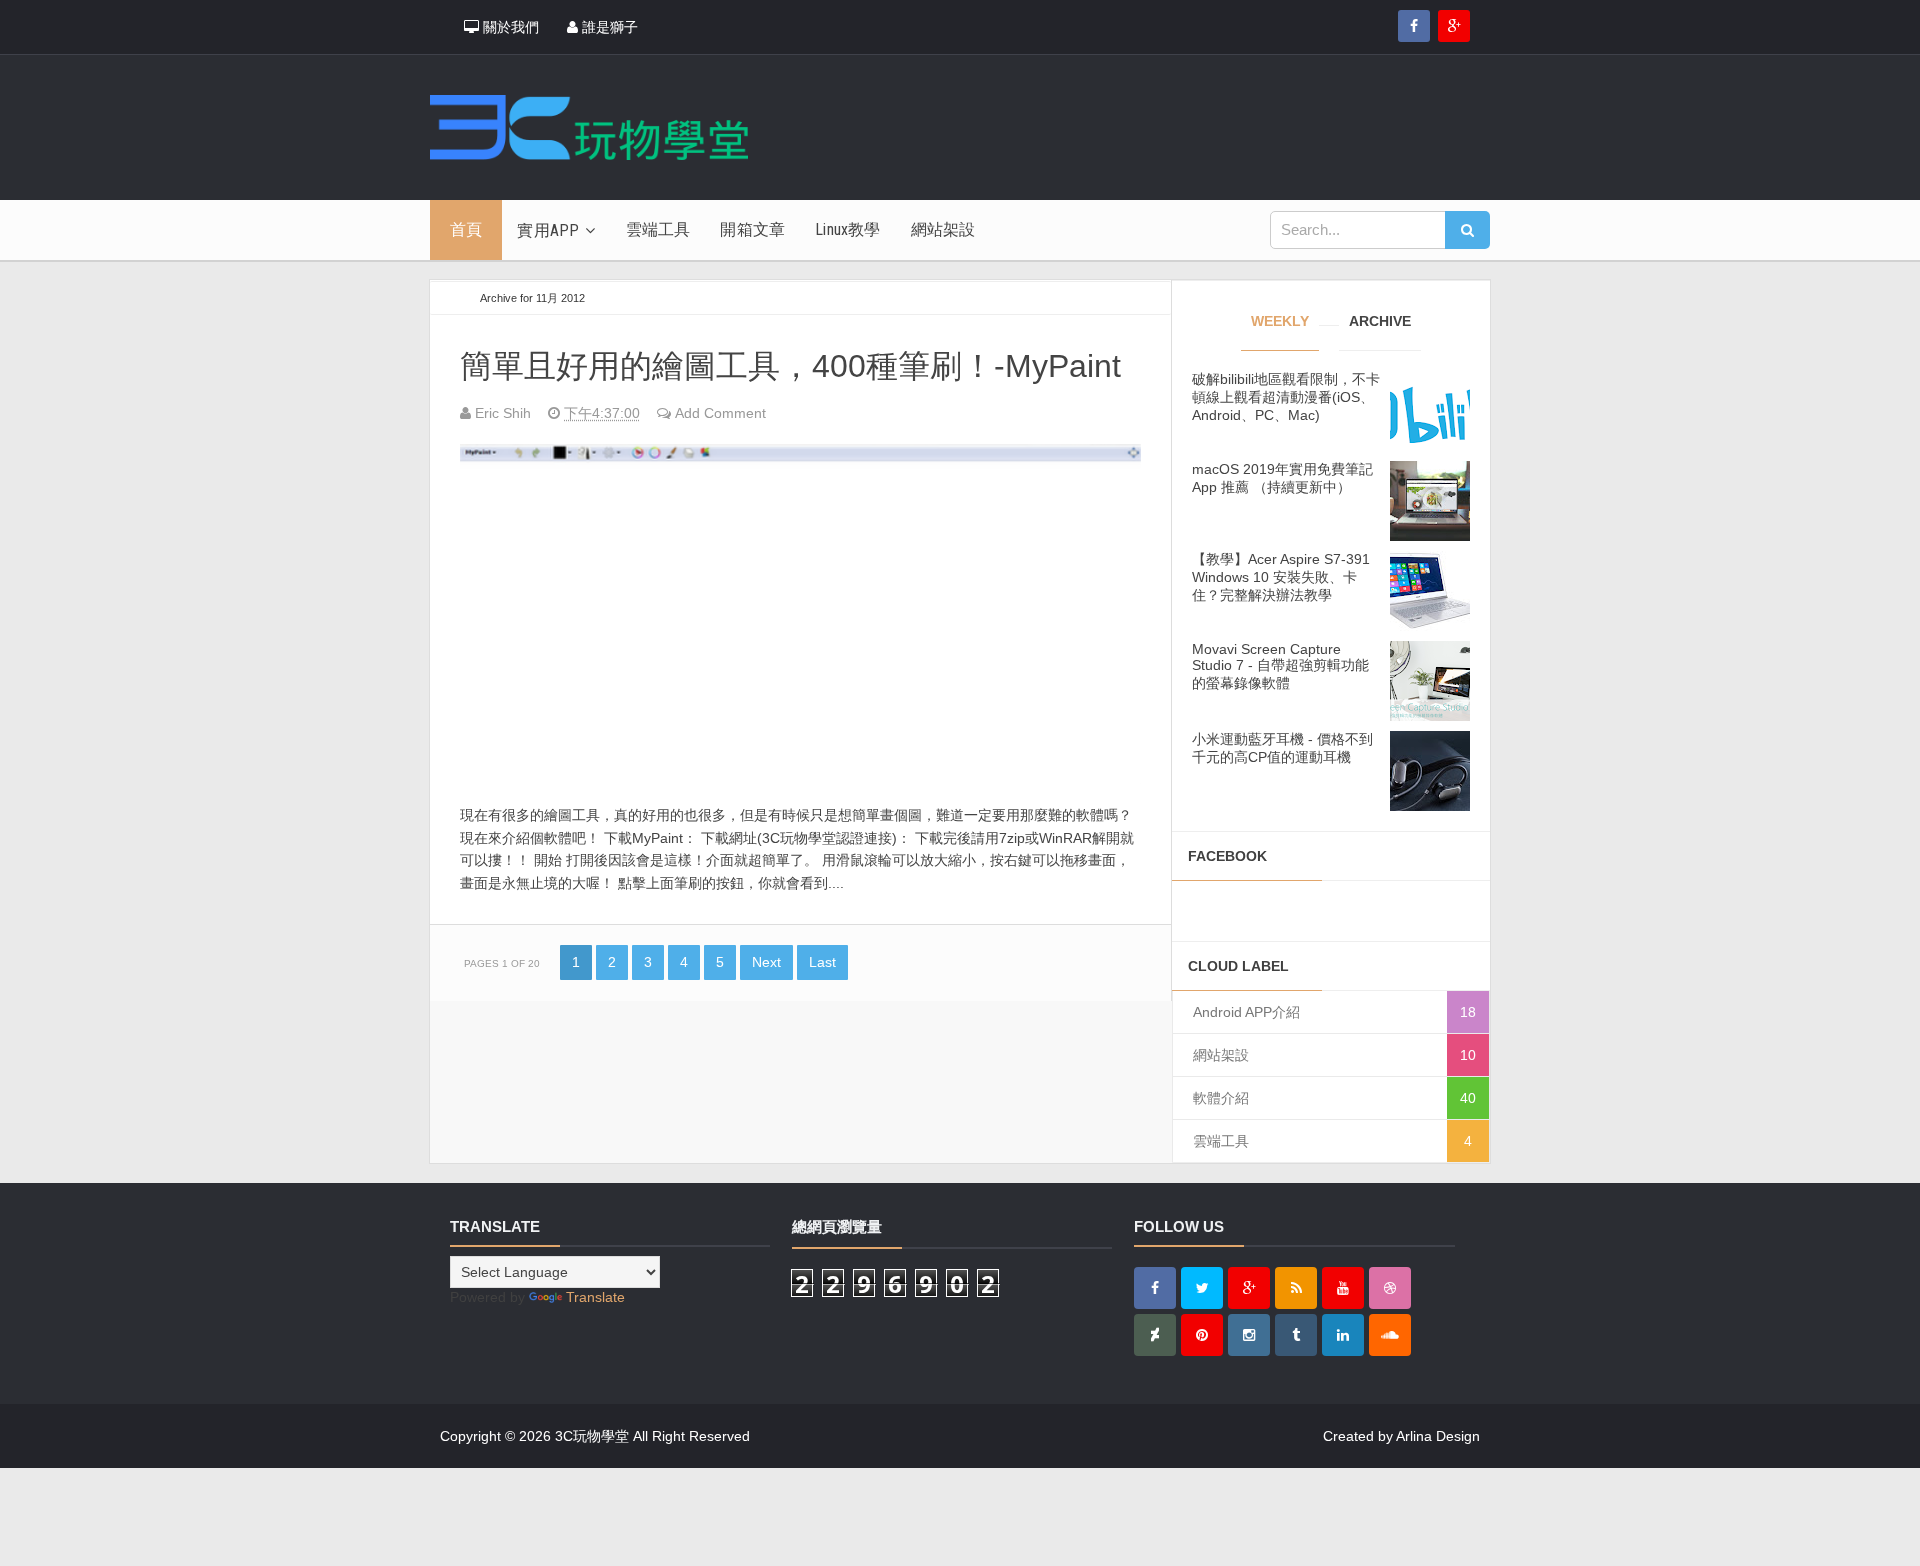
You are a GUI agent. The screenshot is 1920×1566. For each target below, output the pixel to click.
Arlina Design (1438, 1436)
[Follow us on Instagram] (1249, 1335)
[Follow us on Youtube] (1343, 1288)
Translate (595, 1297)
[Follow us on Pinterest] (1202, 1335)
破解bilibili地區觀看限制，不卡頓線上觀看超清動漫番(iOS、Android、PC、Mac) (1286, 397)
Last (822, 962)
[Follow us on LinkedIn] (1343, 1335)
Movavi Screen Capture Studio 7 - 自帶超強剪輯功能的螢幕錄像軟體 (1280, 666)
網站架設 (1221, 1055)
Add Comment (720, 413)
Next (766, 962)
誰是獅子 (608, 27)
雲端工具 (1221, 1141)
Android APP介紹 (1246, 1012)
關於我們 (509, 27)
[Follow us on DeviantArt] (1155, 1335)
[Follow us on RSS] (1296, 1288)
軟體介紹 (1221, 1098)
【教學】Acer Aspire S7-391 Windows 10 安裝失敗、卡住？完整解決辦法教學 (1281, 577)
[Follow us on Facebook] (1414, 26)
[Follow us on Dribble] (1390, 1288)
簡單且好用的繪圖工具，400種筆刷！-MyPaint (790, 366)
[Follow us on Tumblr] (1296, 1335)
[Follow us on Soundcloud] (1390, 1335)
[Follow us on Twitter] (1202, 1288)
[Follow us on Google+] (1454, 26)
